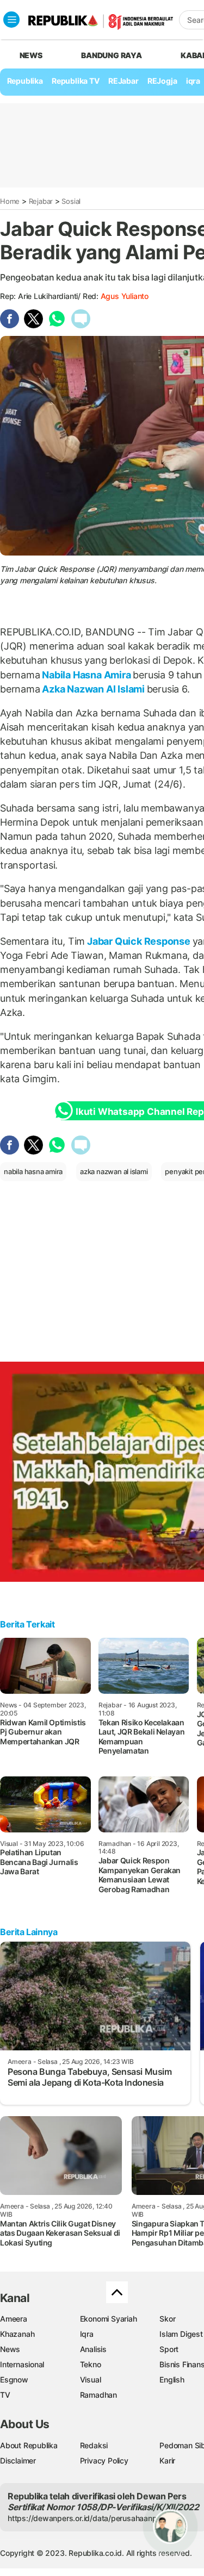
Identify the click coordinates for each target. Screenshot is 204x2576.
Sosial (71, 201)
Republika (25, 81)
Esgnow (14, 2379)
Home (10, 201)
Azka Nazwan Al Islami (94, 689)
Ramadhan (98, 2395)
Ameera (14, 2319)
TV (5, 2395)
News (10, 2349)
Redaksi (94, 2445)
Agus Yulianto (125, 296)
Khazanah (17, 2334)
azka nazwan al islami (114, 1171)
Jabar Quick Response (138, 941)
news (31, 55)
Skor (167, 2319)
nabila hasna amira (33, 1171)
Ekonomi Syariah (109, 2319)
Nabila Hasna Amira (87, 675)
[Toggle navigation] (11, 20)
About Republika (29, 2445)
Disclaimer (18, 2460)
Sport (169, 2349)
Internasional (22, 2364)
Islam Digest (181, 2334)
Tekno (91, 2364)
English (172, 2379)
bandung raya (111, 55)
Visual (91, 2379)
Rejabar (41, 201)
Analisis (93, 2349)
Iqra (87, 2334)
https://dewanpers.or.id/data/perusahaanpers (88, 2518)
